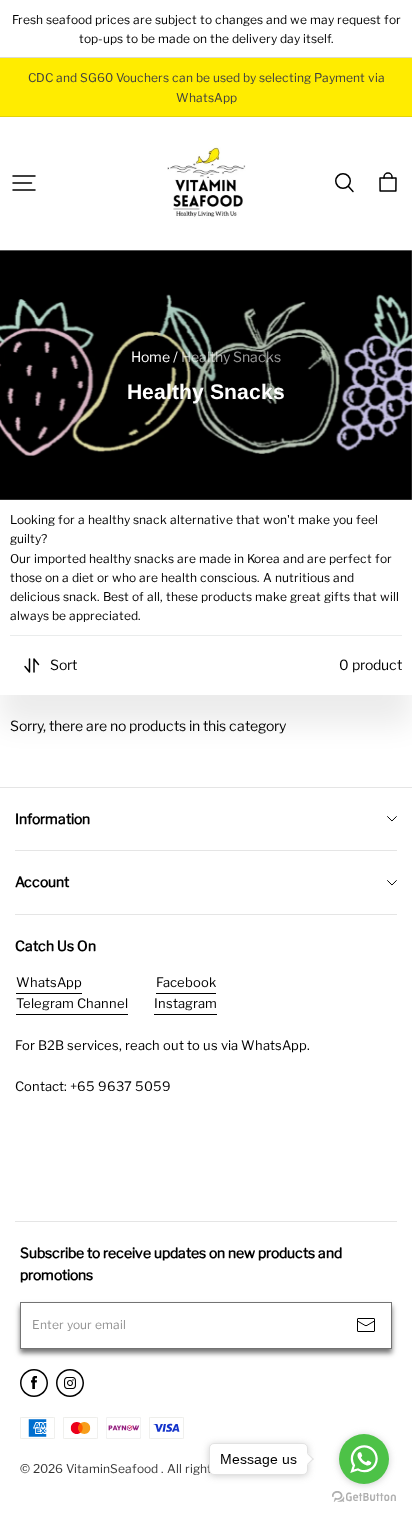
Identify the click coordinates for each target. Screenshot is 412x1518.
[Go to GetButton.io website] (364, 1497)
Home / (154, 356)
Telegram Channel (72, 1003)
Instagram (185, 1003)
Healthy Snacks (231, 356)
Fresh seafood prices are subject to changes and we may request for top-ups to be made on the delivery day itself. (207, 29)
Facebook (186, 982)
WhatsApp (49, 982)
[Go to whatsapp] (364, 1459)
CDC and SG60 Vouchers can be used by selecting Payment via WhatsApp (208, 87)
